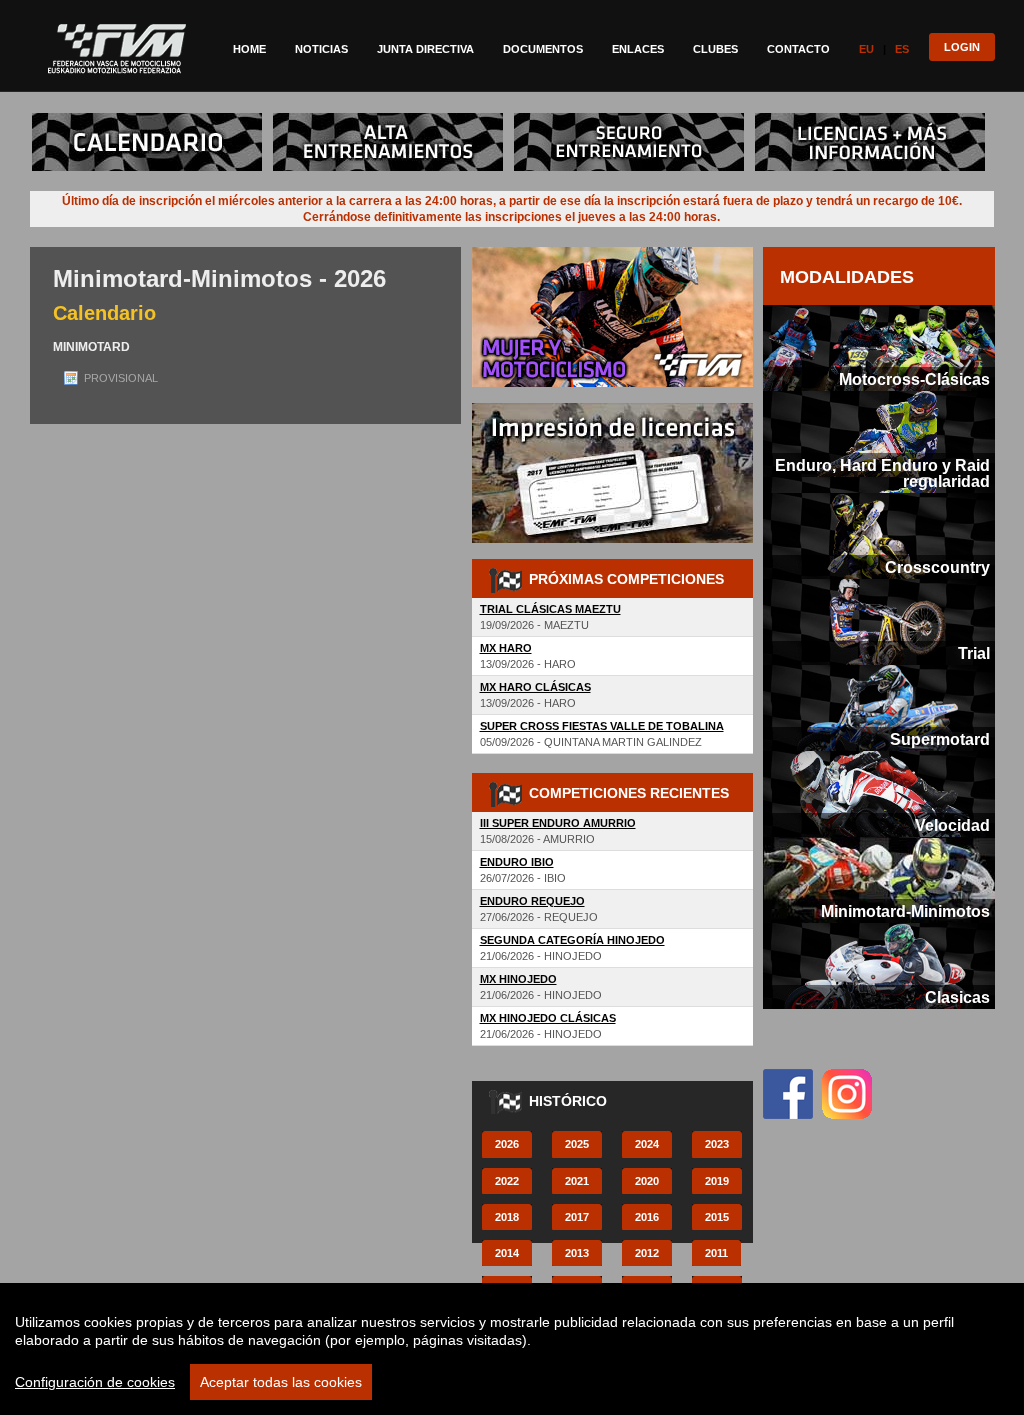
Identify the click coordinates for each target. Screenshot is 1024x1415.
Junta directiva (425, 49)
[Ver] (151, 121)
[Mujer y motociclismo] (612, 255)
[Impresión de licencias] (612, 411)
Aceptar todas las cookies (281, 1382)
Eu (866, 49)
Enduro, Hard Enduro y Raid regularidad (882, 473)
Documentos (543, 49)
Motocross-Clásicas (914, 379)
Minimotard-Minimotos (905, 911)
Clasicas (957, 997)
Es (902, 49)
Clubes (715, 49)
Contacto (798, 49)
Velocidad (952, 825)
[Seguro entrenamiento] (633, 121)
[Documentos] (874, 121)
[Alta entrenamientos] (392, 121)
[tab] (879, 348)
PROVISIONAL (121, 378)
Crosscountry (937, 567)
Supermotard (940, 739)
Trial (974, 653)
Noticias (321, 49)
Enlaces (638, 49)
